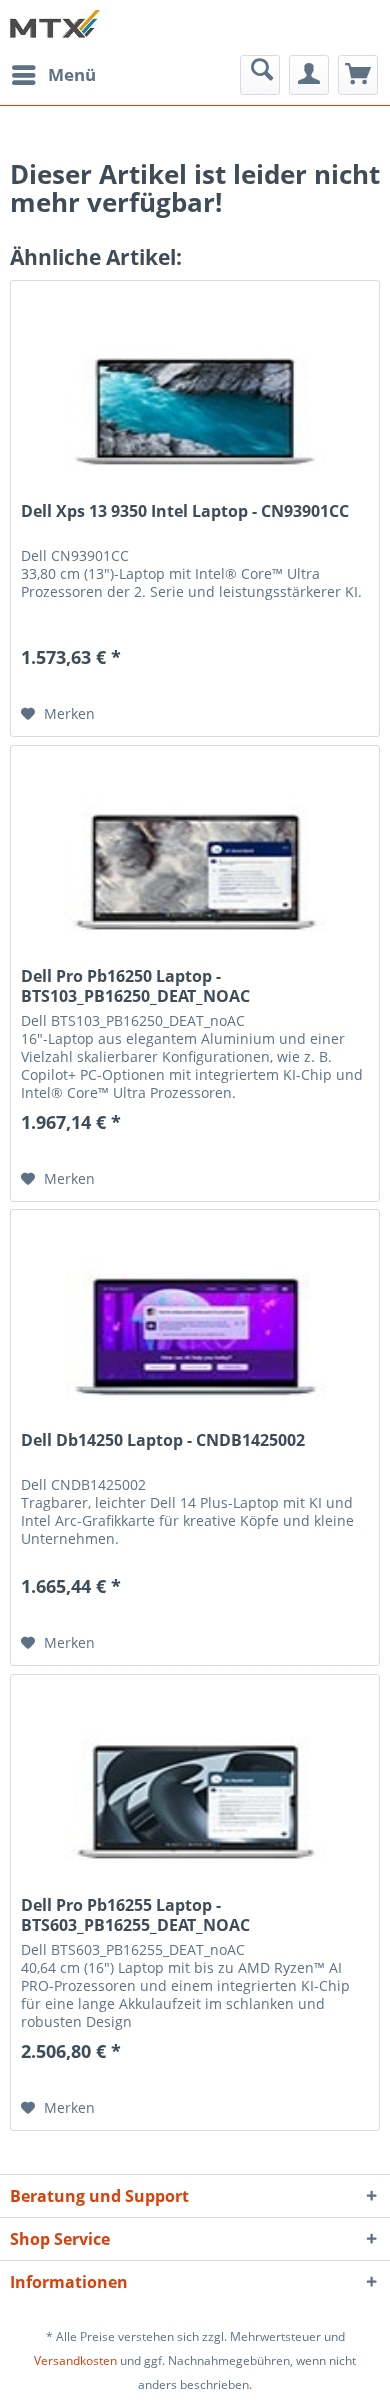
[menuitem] (53, 75)
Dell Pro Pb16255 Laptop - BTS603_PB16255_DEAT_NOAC (135, 1915)
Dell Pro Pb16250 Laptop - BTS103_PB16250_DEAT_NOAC (135, 986)
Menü (72, 74)
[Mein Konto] (309, 75)
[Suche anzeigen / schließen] (260, 75)
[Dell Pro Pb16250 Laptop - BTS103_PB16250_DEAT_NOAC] (195, 846)
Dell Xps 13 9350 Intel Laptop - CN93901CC (185, 511)
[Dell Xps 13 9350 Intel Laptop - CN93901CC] (195, 381)
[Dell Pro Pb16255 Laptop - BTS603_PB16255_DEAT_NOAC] (195, 1775)
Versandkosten (75, 2360)
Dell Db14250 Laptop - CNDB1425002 (163, 1440)
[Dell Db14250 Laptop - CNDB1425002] (195, 1310)
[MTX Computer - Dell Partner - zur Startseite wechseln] (55, 27)
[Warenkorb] (358, 75)
